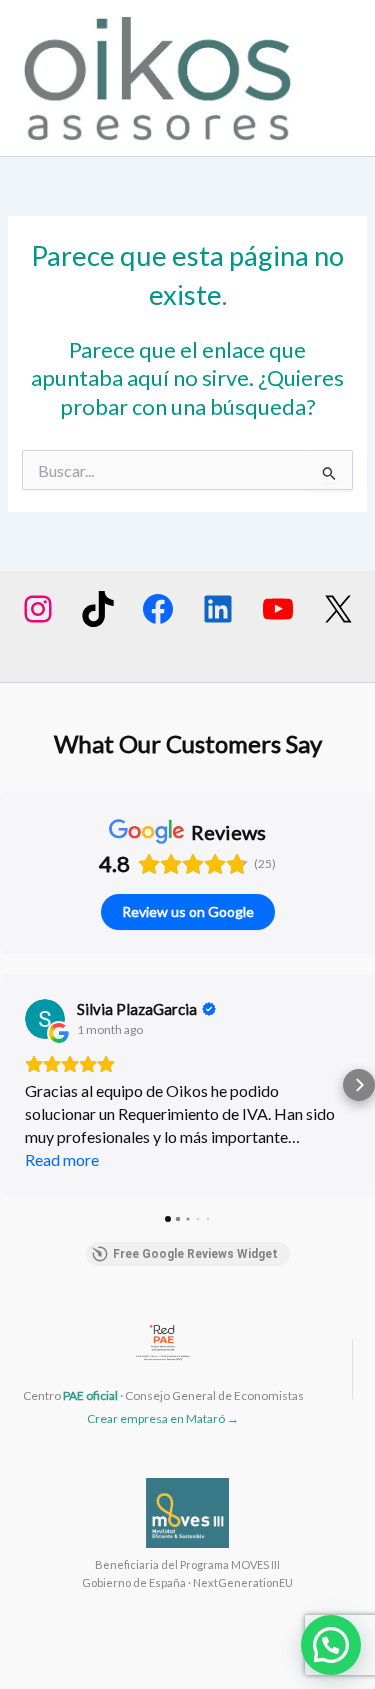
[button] (16, 1085)
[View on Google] (45, 1019)
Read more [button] (62, 1159)
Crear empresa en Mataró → (163, 1418)
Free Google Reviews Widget (195, 1254)
